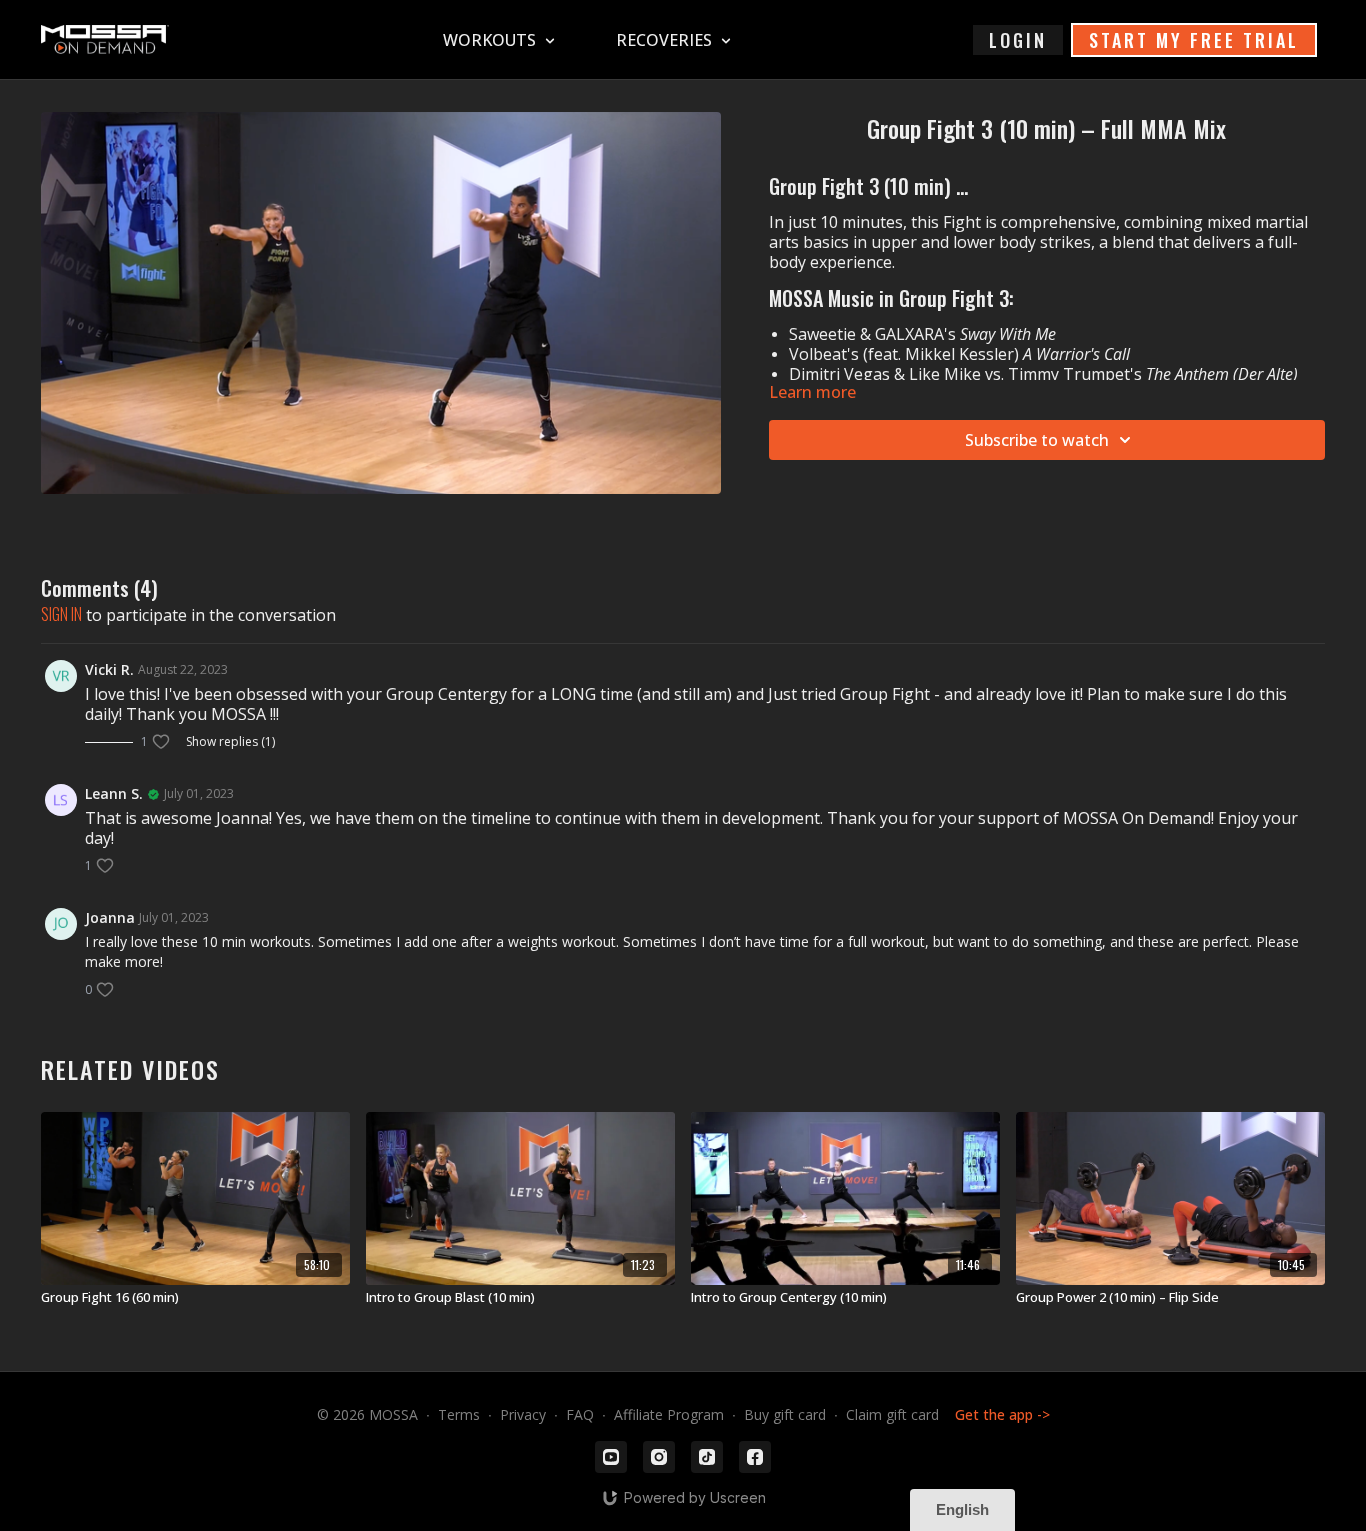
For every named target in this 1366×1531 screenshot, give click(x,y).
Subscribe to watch (1037, 440)
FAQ (580, 1414)
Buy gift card (785, 1414)
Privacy (523, 1414)
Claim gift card (892, 1414)
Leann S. (114, 793)
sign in (61, 614)
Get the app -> (1002, 1414)
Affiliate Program (669, 1414)
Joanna (110, 917)
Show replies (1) (230, 742)
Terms (459, 1414)
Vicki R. (109, 669)
